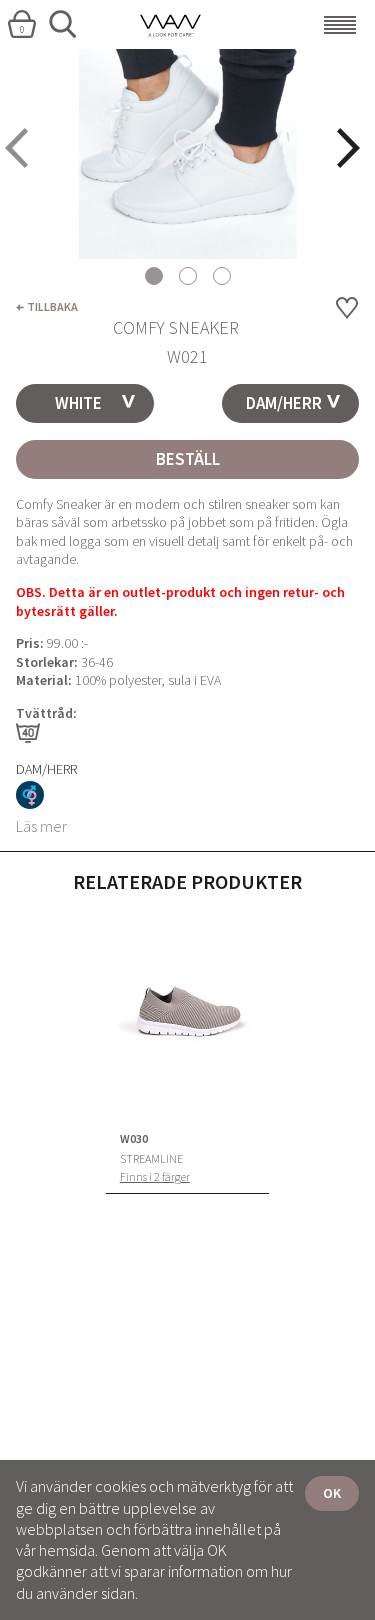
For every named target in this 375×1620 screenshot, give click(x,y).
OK (332, 1493)
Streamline (151, 1159)
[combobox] (85, 403)
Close (8, 52)
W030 (134, 1139)
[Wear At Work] (188, 25)
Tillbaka (52, 306)
